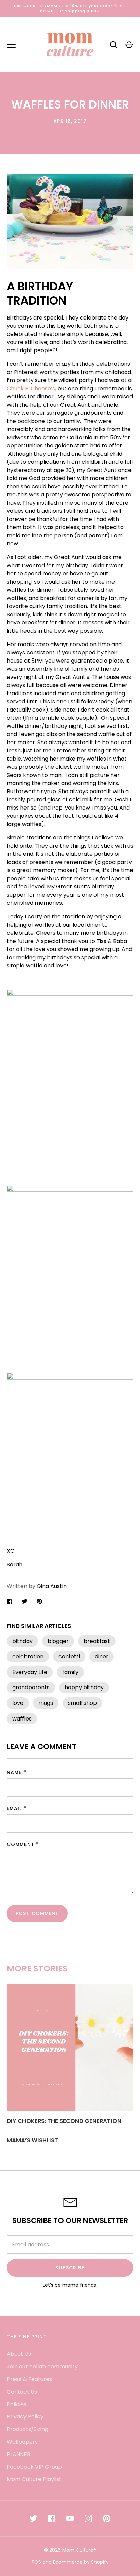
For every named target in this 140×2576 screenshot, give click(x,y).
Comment (21, 1844)
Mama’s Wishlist (32, 2140)
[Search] (113, 45)
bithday (22, 1641)
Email (14, 1808)
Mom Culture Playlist (34, 2479)
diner (102, 1656)
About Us (19, 2354)
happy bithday (84, 1687)
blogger (58, 1641)
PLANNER (19, 2454)
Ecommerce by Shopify (81, 2562)
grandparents (31, 1687)
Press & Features (29, 2379)
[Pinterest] (107, 2518)
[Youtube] (70, 2518)
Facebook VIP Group (34, 2467)
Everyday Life (30, 1672)
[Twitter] (33, 2518)
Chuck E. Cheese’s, (32, 388)
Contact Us (22, 2392)
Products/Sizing (28, 2429)
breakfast (97, 1641)
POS (36, 2562)
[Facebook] (52, 2518)
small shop (82, 1703)
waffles (22, 1719)
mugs (46, 1703)
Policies (17, 2404)
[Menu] (11, 45)
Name (14, 1772)
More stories (37, 1968)
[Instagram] (88, 2518)
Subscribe (70, 2268)
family (70, 1672)
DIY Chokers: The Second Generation (64, 2121)
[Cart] (129, 45)
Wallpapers (22, 2442)
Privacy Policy (25, 2417)
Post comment (37, 1913)
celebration (28, 1656)
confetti (69, 1656)
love (18, 1703)
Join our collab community (42, 2367)
